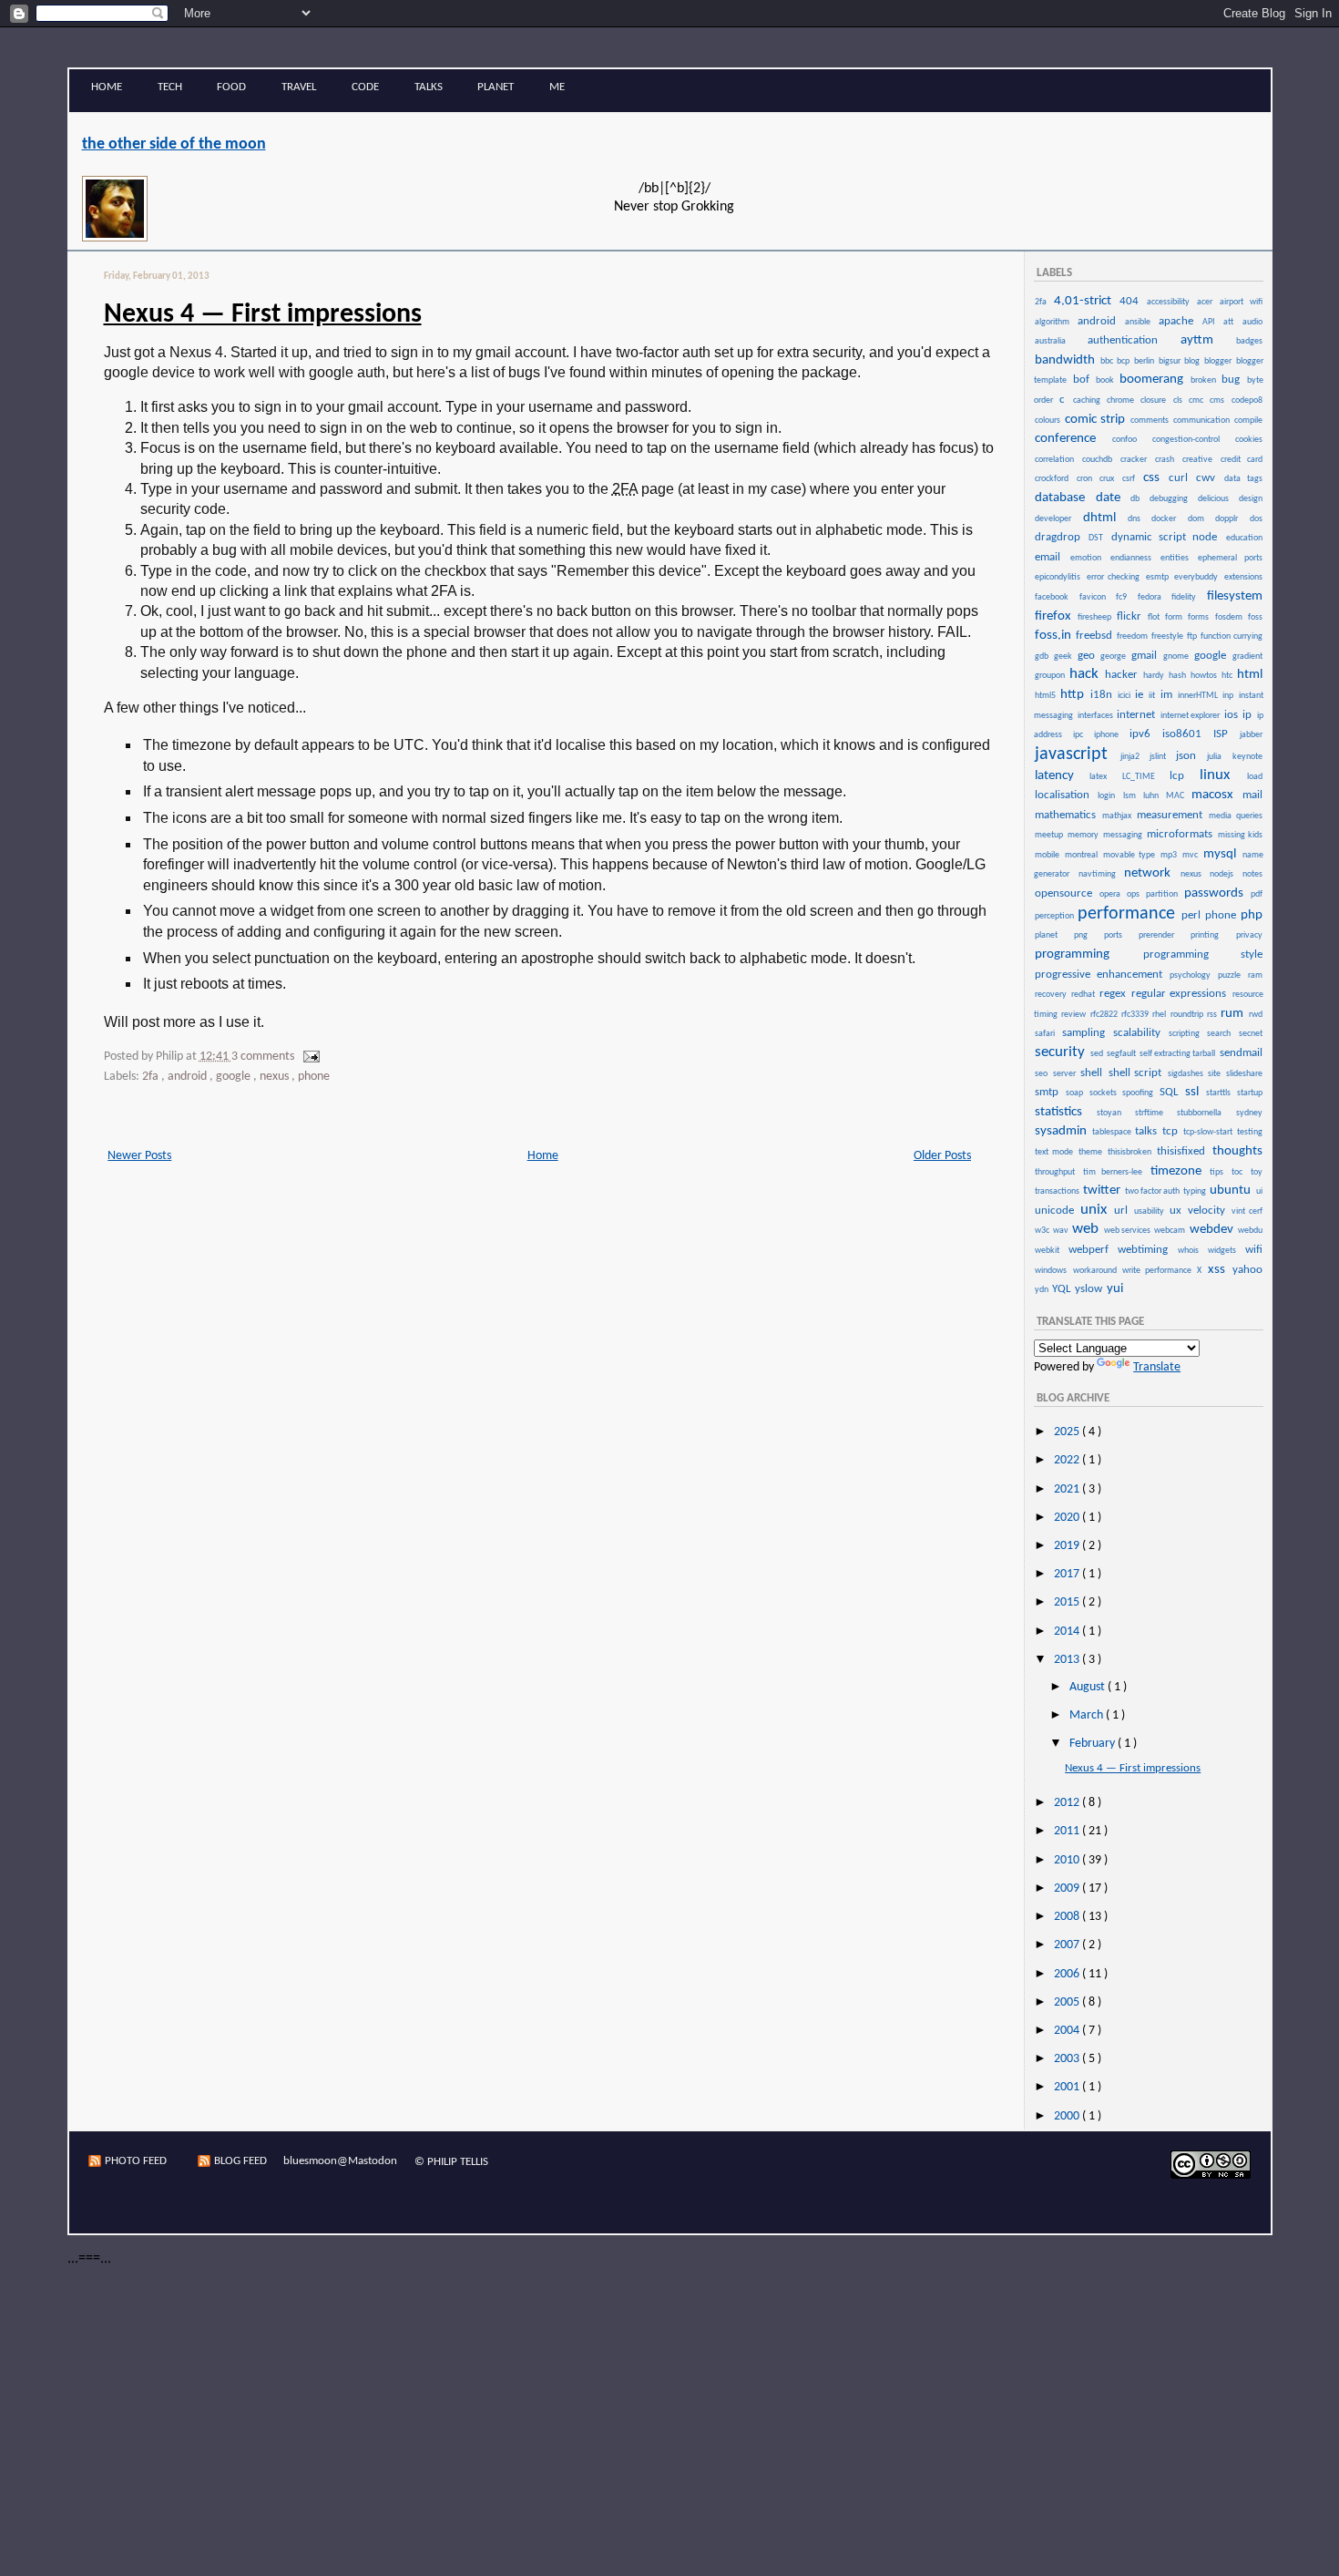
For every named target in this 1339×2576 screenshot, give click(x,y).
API (1212, 322)
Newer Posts (139, 1156)
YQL (1063, 1289)
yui (1115, 1289)
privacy (1249, 935)
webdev (1213, 1230)
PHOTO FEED (136, 2161)
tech (170, 87)
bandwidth (1067, 360)
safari (1048, 1034)
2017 (1068, 1574)
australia (1060, 341)
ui (1259, 1191)
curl (1182, 478)
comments (1151, 421)
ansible (1141, 322)
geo (1089, 656)
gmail (1146, 656)
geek (1065, 657)
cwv (1209, 478)
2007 (1068, 1945)
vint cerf (1247, 1211)
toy (1257, 1172)
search (1221, 1034)
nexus (276, 1077)
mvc (1192, 855)
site (1216, 1074)
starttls (1221, 1093)
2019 (1068, 1546)
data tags (1243, 479)
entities (1178, 558)
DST (1099, 538)
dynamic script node (1168, 537)
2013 (1068, 1660)
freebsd (1095, 636)
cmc (1198, 400)
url (1123, 1211)
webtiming (1147, 1250)
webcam (1170, 1231)
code (365, 87)
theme (1092, 1152)
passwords (1216, 893)
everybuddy (1198, 577)
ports (1120, 935)
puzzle (1232, 975)
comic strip (1097, 420)
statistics (1065, 1112)
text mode (1056, 1152)
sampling (1087, 1033)
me (557, 87)
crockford (1055, 479)
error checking (1115, 577)
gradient (1247, 657)
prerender (1164, 935)
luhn (1154, 796)
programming (1088, 954)
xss (1219, 1270)
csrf (1132, 479)
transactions (1058, 1191)
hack (1086, 674)
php (1252, 915)
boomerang (1154, 380)
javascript (1077, 754)
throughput (1058, 1172)
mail (1252, 795)
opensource (1066, 893)
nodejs (1225, 874)
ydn (1043, 1290)
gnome (1178, 657)
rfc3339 (1136, 1015)
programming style (1203, 954)
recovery (1052, 995)
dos (1256, 519)
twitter (1103, 1191)
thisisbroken (1131, 1152)
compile (1248, 421)
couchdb (1100, 460)
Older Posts (942, 1156)
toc (1240, 1172)
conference (1073, 439)
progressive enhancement (1101, 975)
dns (1139, 519)
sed (1098, 1054)
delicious (1217, 499)
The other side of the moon (174, 144)
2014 (1068, 1632)
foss (1255, 617)
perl (1192, 915)
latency (1061, 776)
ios (1232, 715)
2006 (1068, 1974)
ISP (1226, 734)
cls (1180, 400)
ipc (1083, 735)
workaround (1097, 1271)
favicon (1097, 597)
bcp (1124, 361)
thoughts (1237, 1151)
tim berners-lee (1116, 1172)
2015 (1068, 1602)
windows (1053, 1271)
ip (1248, 715)
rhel (1160, 1015)
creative (1201, 460)
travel (299, 87)
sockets (1105, 1093)
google (235, 1077)
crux (1110, 479)
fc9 (1125, 597)
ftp (1193, 636)
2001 (1068, 2087)
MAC (1178, 796)
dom (1201, 519)
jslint (1162, 757)
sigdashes (1187, 1074)
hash (1179, 676)
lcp (1184, 776)
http (1074, 695)
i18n (1103, 695)
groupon (1051, 676)
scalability (1140, 1033)
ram (1255, 975)
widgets (1226, 1251)
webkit (1051, 1251)
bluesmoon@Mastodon (340, 2161)
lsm (1132, 796)
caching (1089, 400)
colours (1049, 421)
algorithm (1055, 322)
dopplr (1231, 519)
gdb (1043, 657)
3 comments (264, 1057)
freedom (1133, 636)
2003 (1068, 2059)
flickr (1131, 616)
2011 (1068, 1831)
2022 (1068, 1460)
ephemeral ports (1230, 558)
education (1244, 538)
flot (1155, 617)
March (1088, 1715)
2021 (1068, 1489)
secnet (1251, 1034)
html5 (1047, 696)
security (1062, 1052)
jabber (1251, 735)
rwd (1256, 1015)
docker (1168, 519)
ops (1135, 894)
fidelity (1188, 597)
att (1232, 322)
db (1139, 499)
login (1109, 796)
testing (1250, 1132)
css (1155, 478)
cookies (1249, 440)
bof (1083, 380)
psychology (1193, 975)
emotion (1089, 558)
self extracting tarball (1178, 1054)
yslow (1090, 1289)
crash (1168, 460)
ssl (1195, 1092)
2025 (1068, 1432)
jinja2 (1134, 757)
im (1168, 695)
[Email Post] (308, 1057)
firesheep (1096, 617)
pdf (1257, 894)
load (1255, 777)
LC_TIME (1145, 777)
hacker (1123, 675)
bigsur (1171, 361)
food (231, 87)
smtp (1049, 1092)
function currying (1231, 636)
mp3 (1170, 855)
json (1191, 756)
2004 (1068, 2031)
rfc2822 (1105, 1015)
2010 (1068, 1860)
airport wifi (1241, 302)
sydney (1249, 1113)
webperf (1093, 1250)
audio (1252, 322)
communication (1203, 421)
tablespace (1113, 1132)
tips (1220, 1172)
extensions (1243, 577)
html (1250, 675)
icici (1125, 696)
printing (1212, 935)
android (189, 1077)
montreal (1083, 855)
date (1113, 498)
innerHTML (1199, 696)
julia (1218, 757)
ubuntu (1232, 1191)
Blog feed (240, 2161)
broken (1205, 380)
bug (1233, 380)
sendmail (1241, 1053)
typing (1196, 1191)
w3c (1043, 1231)
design (1251, 499)
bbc (1108, 361)
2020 (1068, 1518)
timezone (1180, 1171)
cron (1088, 479)
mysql (1222, 854)
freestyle (1168, 636)
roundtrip (1188, 1015)
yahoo (1247, 1270)
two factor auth (1153, 1191)
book (1107, 380)
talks (429, 87)
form (1175, 617)
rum (1233, 1014)
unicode (1057, 1211)
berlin (1145, 361)
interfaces (1096, 716)
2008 (1068, 1917)
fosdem (1231, 617)
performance (1129, 914)
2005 (1068, 2002)
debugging (1173, 499)
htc (1228, 676)
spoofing (1140, 1093)
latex (1104, 777)
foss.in (1054, 636)
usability (1151, 1211)
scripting (1187, 1034)
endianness (1135, 558)
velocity (1209, 1211)
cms (1219, 400)
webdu (1250, 1231)
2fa (152, 1077)
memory (1084, 835)
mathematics (1068, 815)
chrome (1123, 400)
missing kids (1240, 835)
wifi (1254, 1250)
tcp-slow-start (1209, 1132)
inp (1229, 696)
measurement (1172, 815)
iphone (1111, 735)
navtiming (1100, 874)
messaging (1124, 835)
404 (1132, 301)
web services (1128, 1231)
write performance (1159, 1271)
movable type (1131, 855)
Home (543, 1156)
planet (496, 87)
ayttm (1207, 340)
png (1088, 935)
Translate (1157, 1367)
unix (1096, 1210)
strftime (1155, 1113)
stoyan (1115, 1113)
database (1064, 498)
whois (1192, 1251)
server (1066, 1074)
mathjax (1119, 816)
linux (1222, 775)
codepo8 (1247, 400)
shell (1093, 1073)
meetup (1050, 835)
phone (314, 1077)
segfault (1122, 1054)
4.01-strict (1086, 301)
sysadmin (1063, 1131)
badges (1249, 341)
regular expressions (1181, 994)
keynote (1247, 757)
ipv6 (1145, 734)
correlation (1058, 460)
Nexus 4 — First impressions (263, 315)
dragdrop (1061, 537)
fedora (1154, 597)
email (1052, 557)
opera (1112, 894)
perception (1055, 916)
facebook (1056, 597)
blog (1193, 361)
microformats (1181, 834)
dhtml (1104, 518)
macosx (1216, 795)
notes (1252, 874)
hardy (1155, 676)
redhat (1084, 995)
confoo (1131, 440)
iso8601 (1187, 734)
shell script (1137, 1073)
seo (1043, 1074)
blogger (1219, 361)
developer (1058, 519)
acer (1207, 302)
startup (1250, 1093)
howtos (1205, 676)
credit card (1242, 460)
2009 (1068, 1888)
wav (1062, 1231)
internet (1137, 715)
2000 (1068, 2116)
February (1094, 1744)
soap (1077, 1093)
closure (1155, 400)
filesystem (1235, 596)
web (1087, 1229)
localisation (1065, 795)
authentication (1133, 340)
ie (1141, 695)
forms (1200, 617)
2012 (1068, 1803)
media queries (1235, 816)
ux (1178, 1211)
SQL (1171, 1092)
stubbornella (1205, 1113)
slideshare (1244, 1074)
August (1089, 1687)
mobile (1049, 855)
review (1074, 1015)
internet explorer (1191, 716)
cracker (1137, 460)
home (107, 87)
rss (1213, 1015)
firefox (1055, 616)
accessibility (1171, 302)
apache (1180, 321)
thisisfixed (1183, 1151)
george (1115, 657)
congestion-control (1193, 440)
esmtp (1159, 577)
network (1151, 873)
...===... (89, 2259)
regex (1114, 994)
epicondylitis (1059, 577)
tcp (1172, 1131)
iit (1153, 696)
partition (1164, 894)
